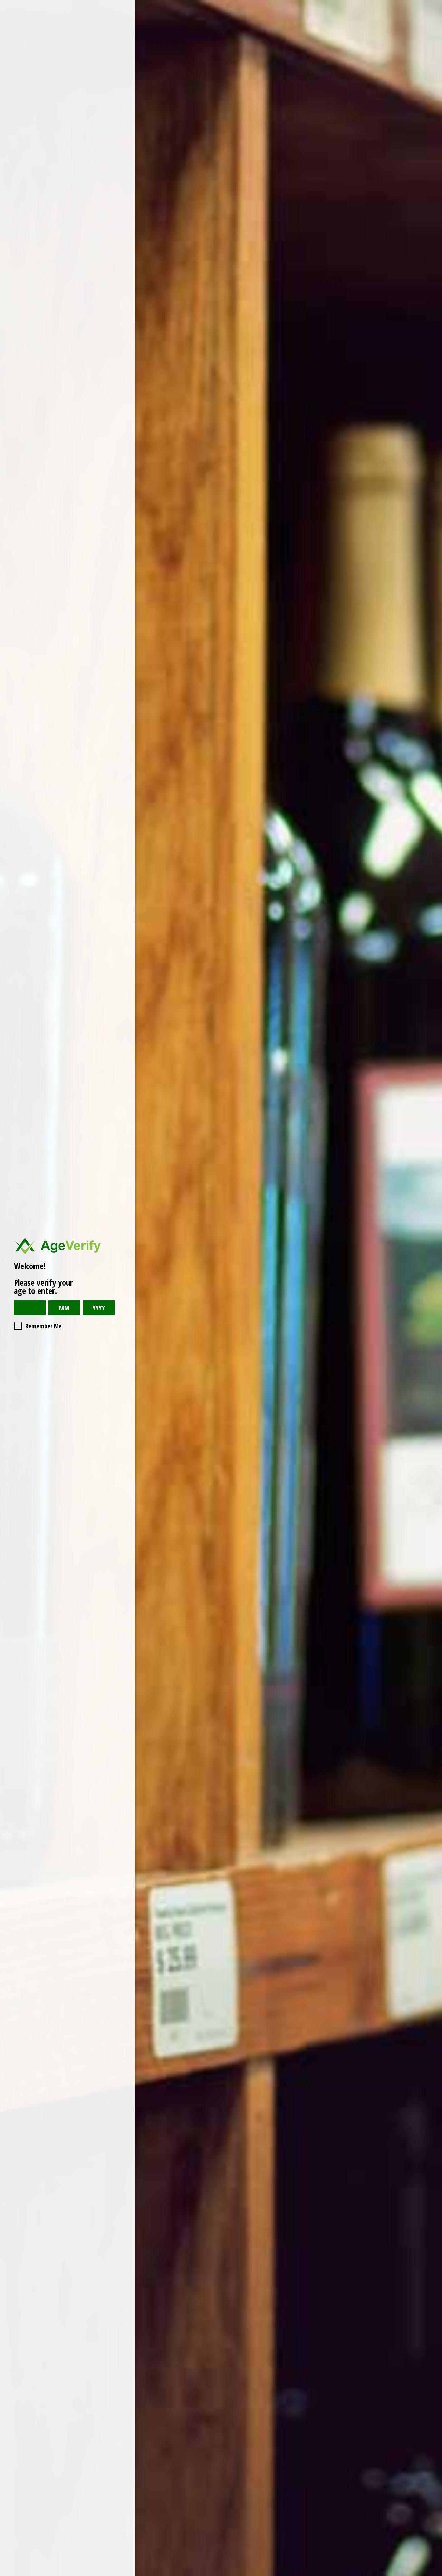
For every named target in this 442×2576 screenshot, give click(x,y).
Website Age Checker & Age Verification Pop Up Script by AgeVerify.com (433, 2574)
